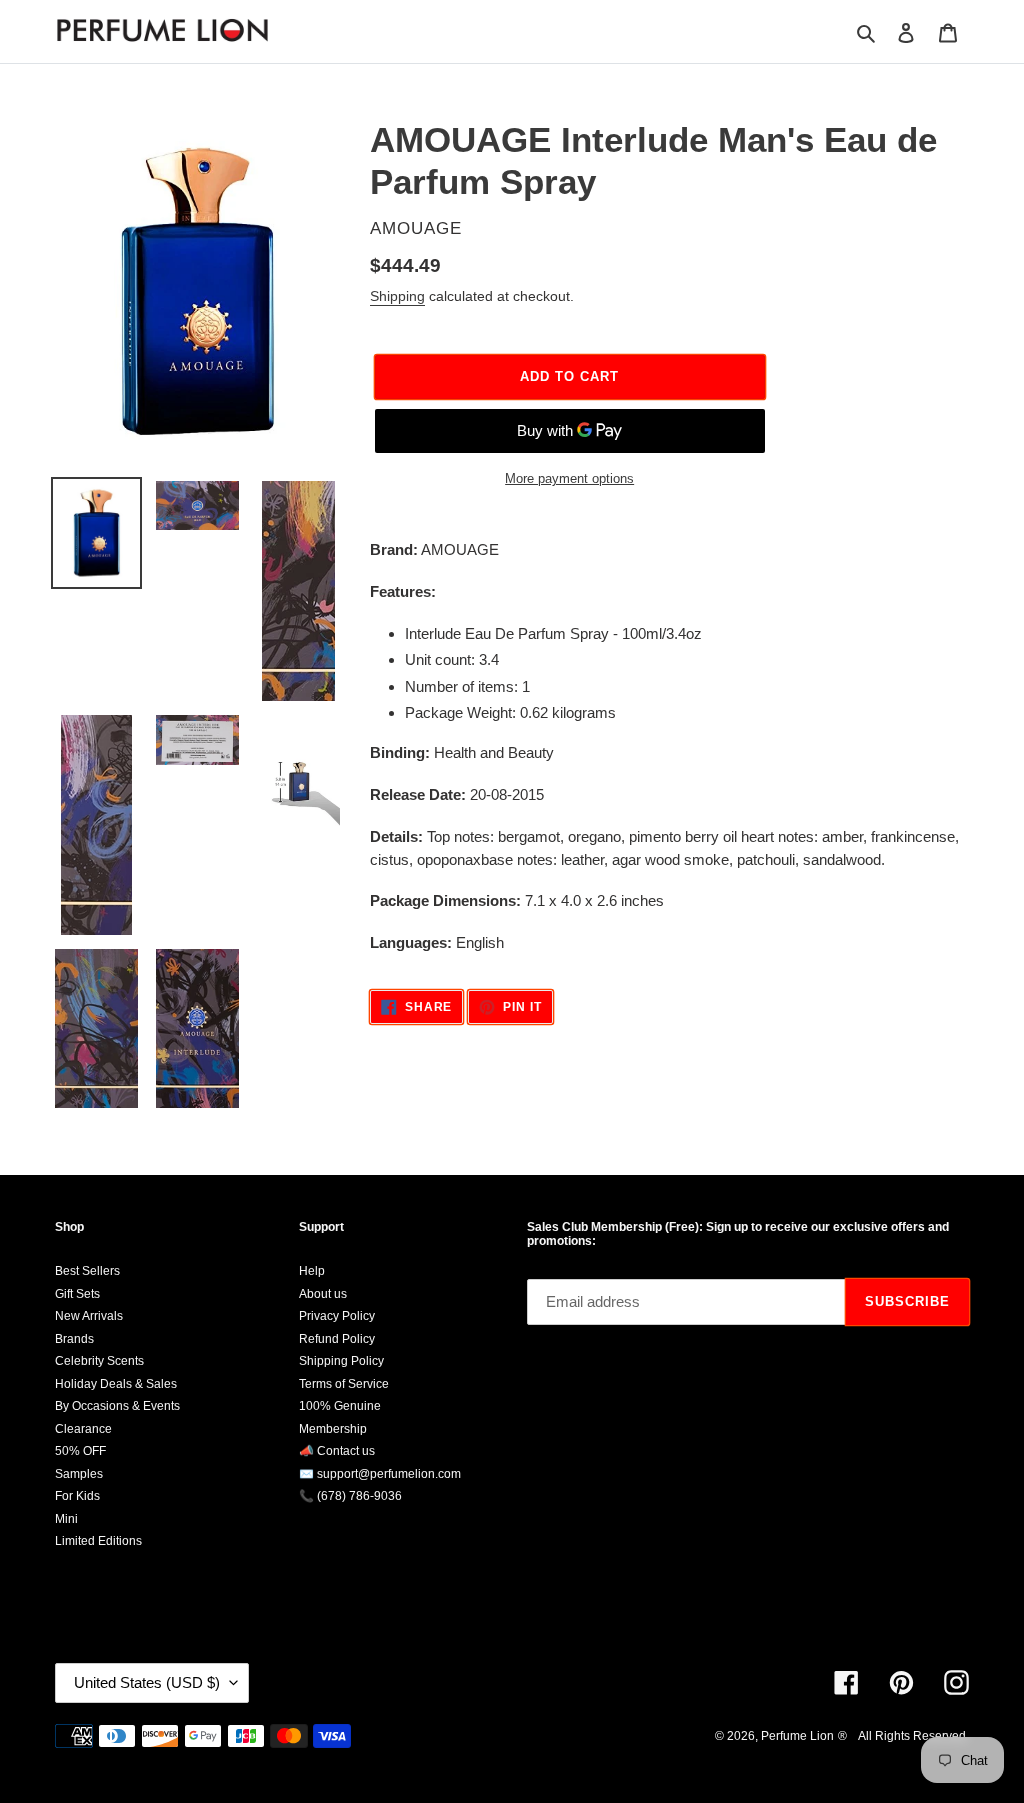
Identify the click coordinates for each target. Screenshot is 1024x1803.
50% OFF (80, 1451)
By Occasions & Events (117, 1406)
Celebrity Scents (99, 1361)
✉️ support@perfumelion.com (380, 1474)
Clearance (83, 1429)
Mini (66, 1519)
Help (312, 1271)
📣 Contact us (337, 1451)
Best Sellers (87, 1271)
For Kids (77, 1496)
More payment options (569, 478)
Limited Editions (98, 1541)
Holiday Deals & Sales (116, 1384)
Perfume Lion (797, 1736)
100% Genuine (340, 1406)
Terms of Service (344, 1384)
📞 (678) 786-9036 (350, 1496)
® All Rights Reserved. (903, 1736)
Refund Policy (337, 1339)
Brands (74, 1339)
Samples (79, 1474)
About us (323, 1294)
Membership (333, 1429)
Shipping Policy (341, 1361)
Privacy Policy (337, 1316)
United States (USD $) (147, 1682)
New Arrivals (89, 1316)
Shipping (397, 296)
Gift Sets (77, 1294)
